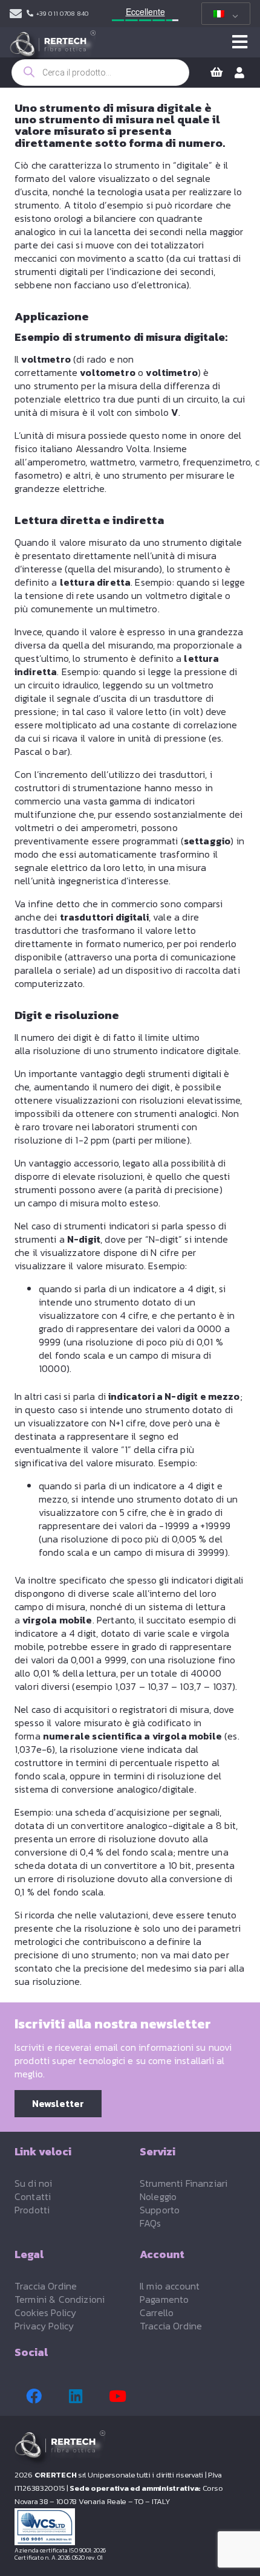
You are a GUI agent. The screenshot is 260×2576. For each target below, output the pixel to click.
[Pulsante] (240, 42)
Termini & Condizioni (60, 2299)
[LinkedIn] (76, 2396)
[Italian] (224, 14)
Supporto (160, 2210)
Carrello (157, 2312)
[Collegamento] (16, 14)
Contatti (33, 2196)
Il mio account (170, 2286)
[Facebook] (34, 2396)
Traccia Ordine (46, 2286)
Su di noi (33, 2183)
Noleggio (158, 2196)
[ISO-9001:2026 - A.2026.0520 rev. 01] (130, 2527)
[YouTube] (117, 2396)
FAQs (151, 2223)
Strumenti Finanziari (184, 2183)
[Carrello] (216, 73)
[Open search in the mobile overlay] (100, 73)
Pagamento (164, 2299)
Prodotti (32, 2210)
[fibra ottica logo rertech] (53, 48)
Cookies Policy (45, 2312)
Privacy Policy (44, 2326)
